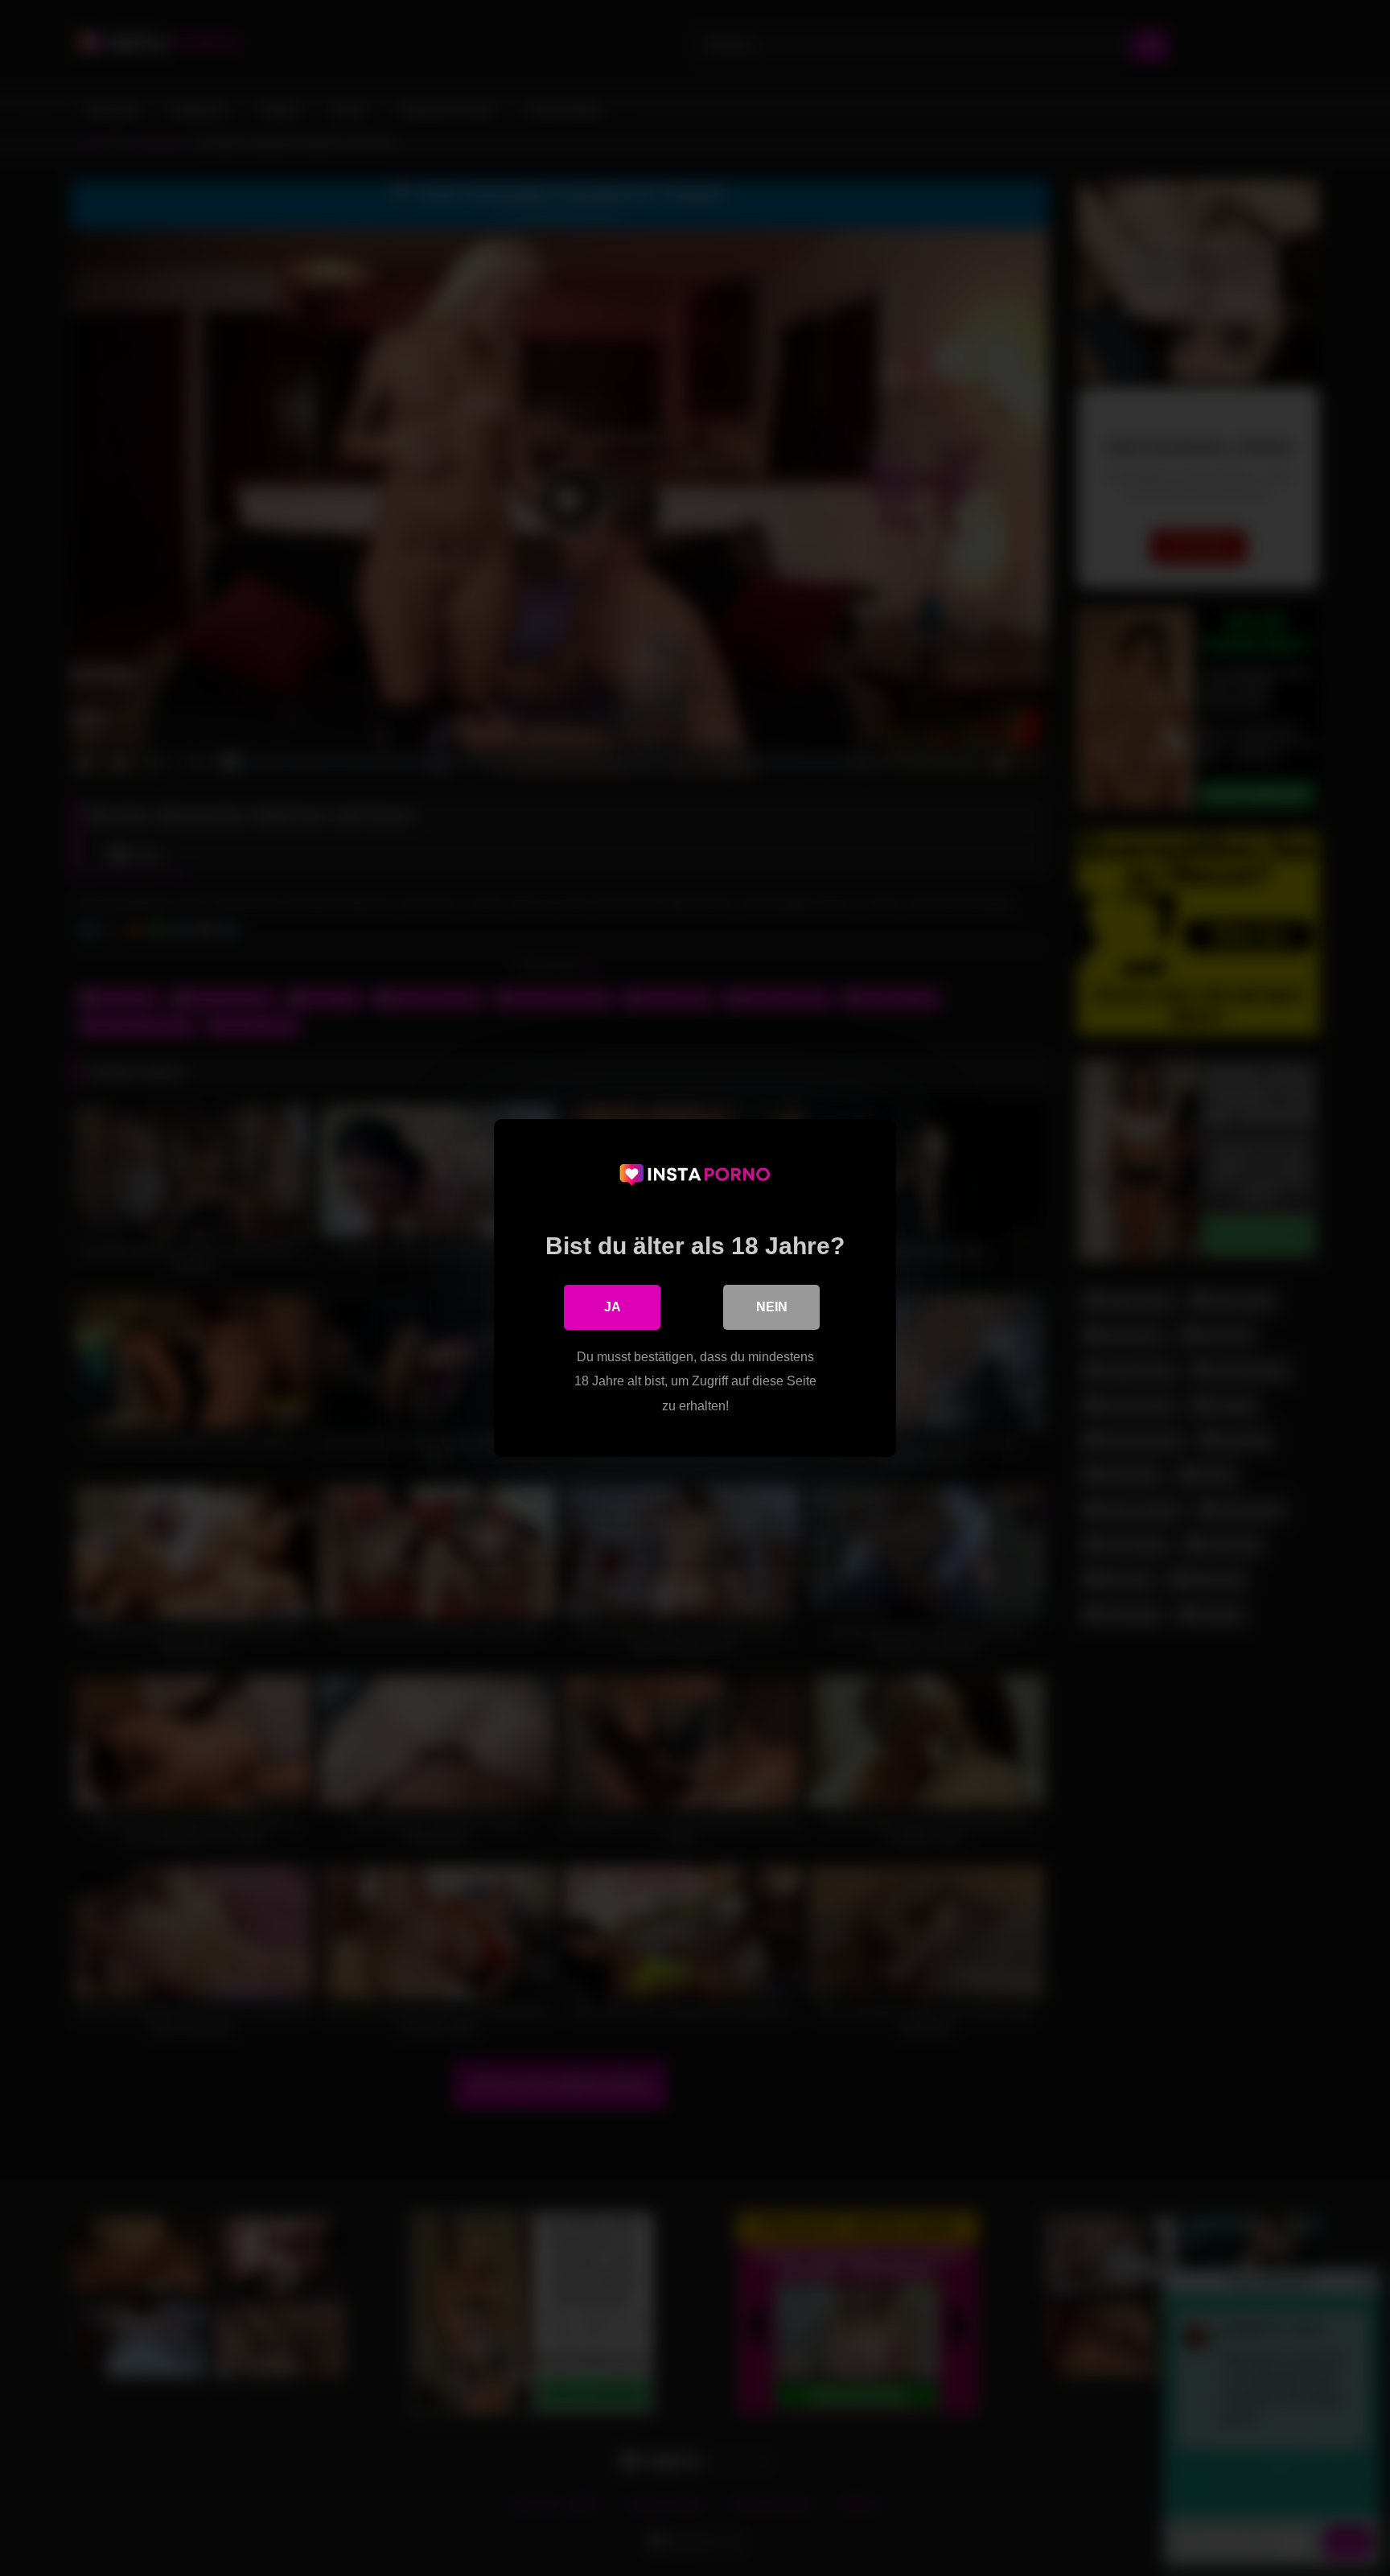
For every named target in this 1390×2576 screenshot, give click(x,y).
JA (613, 1307)
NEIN (772, 1307)
